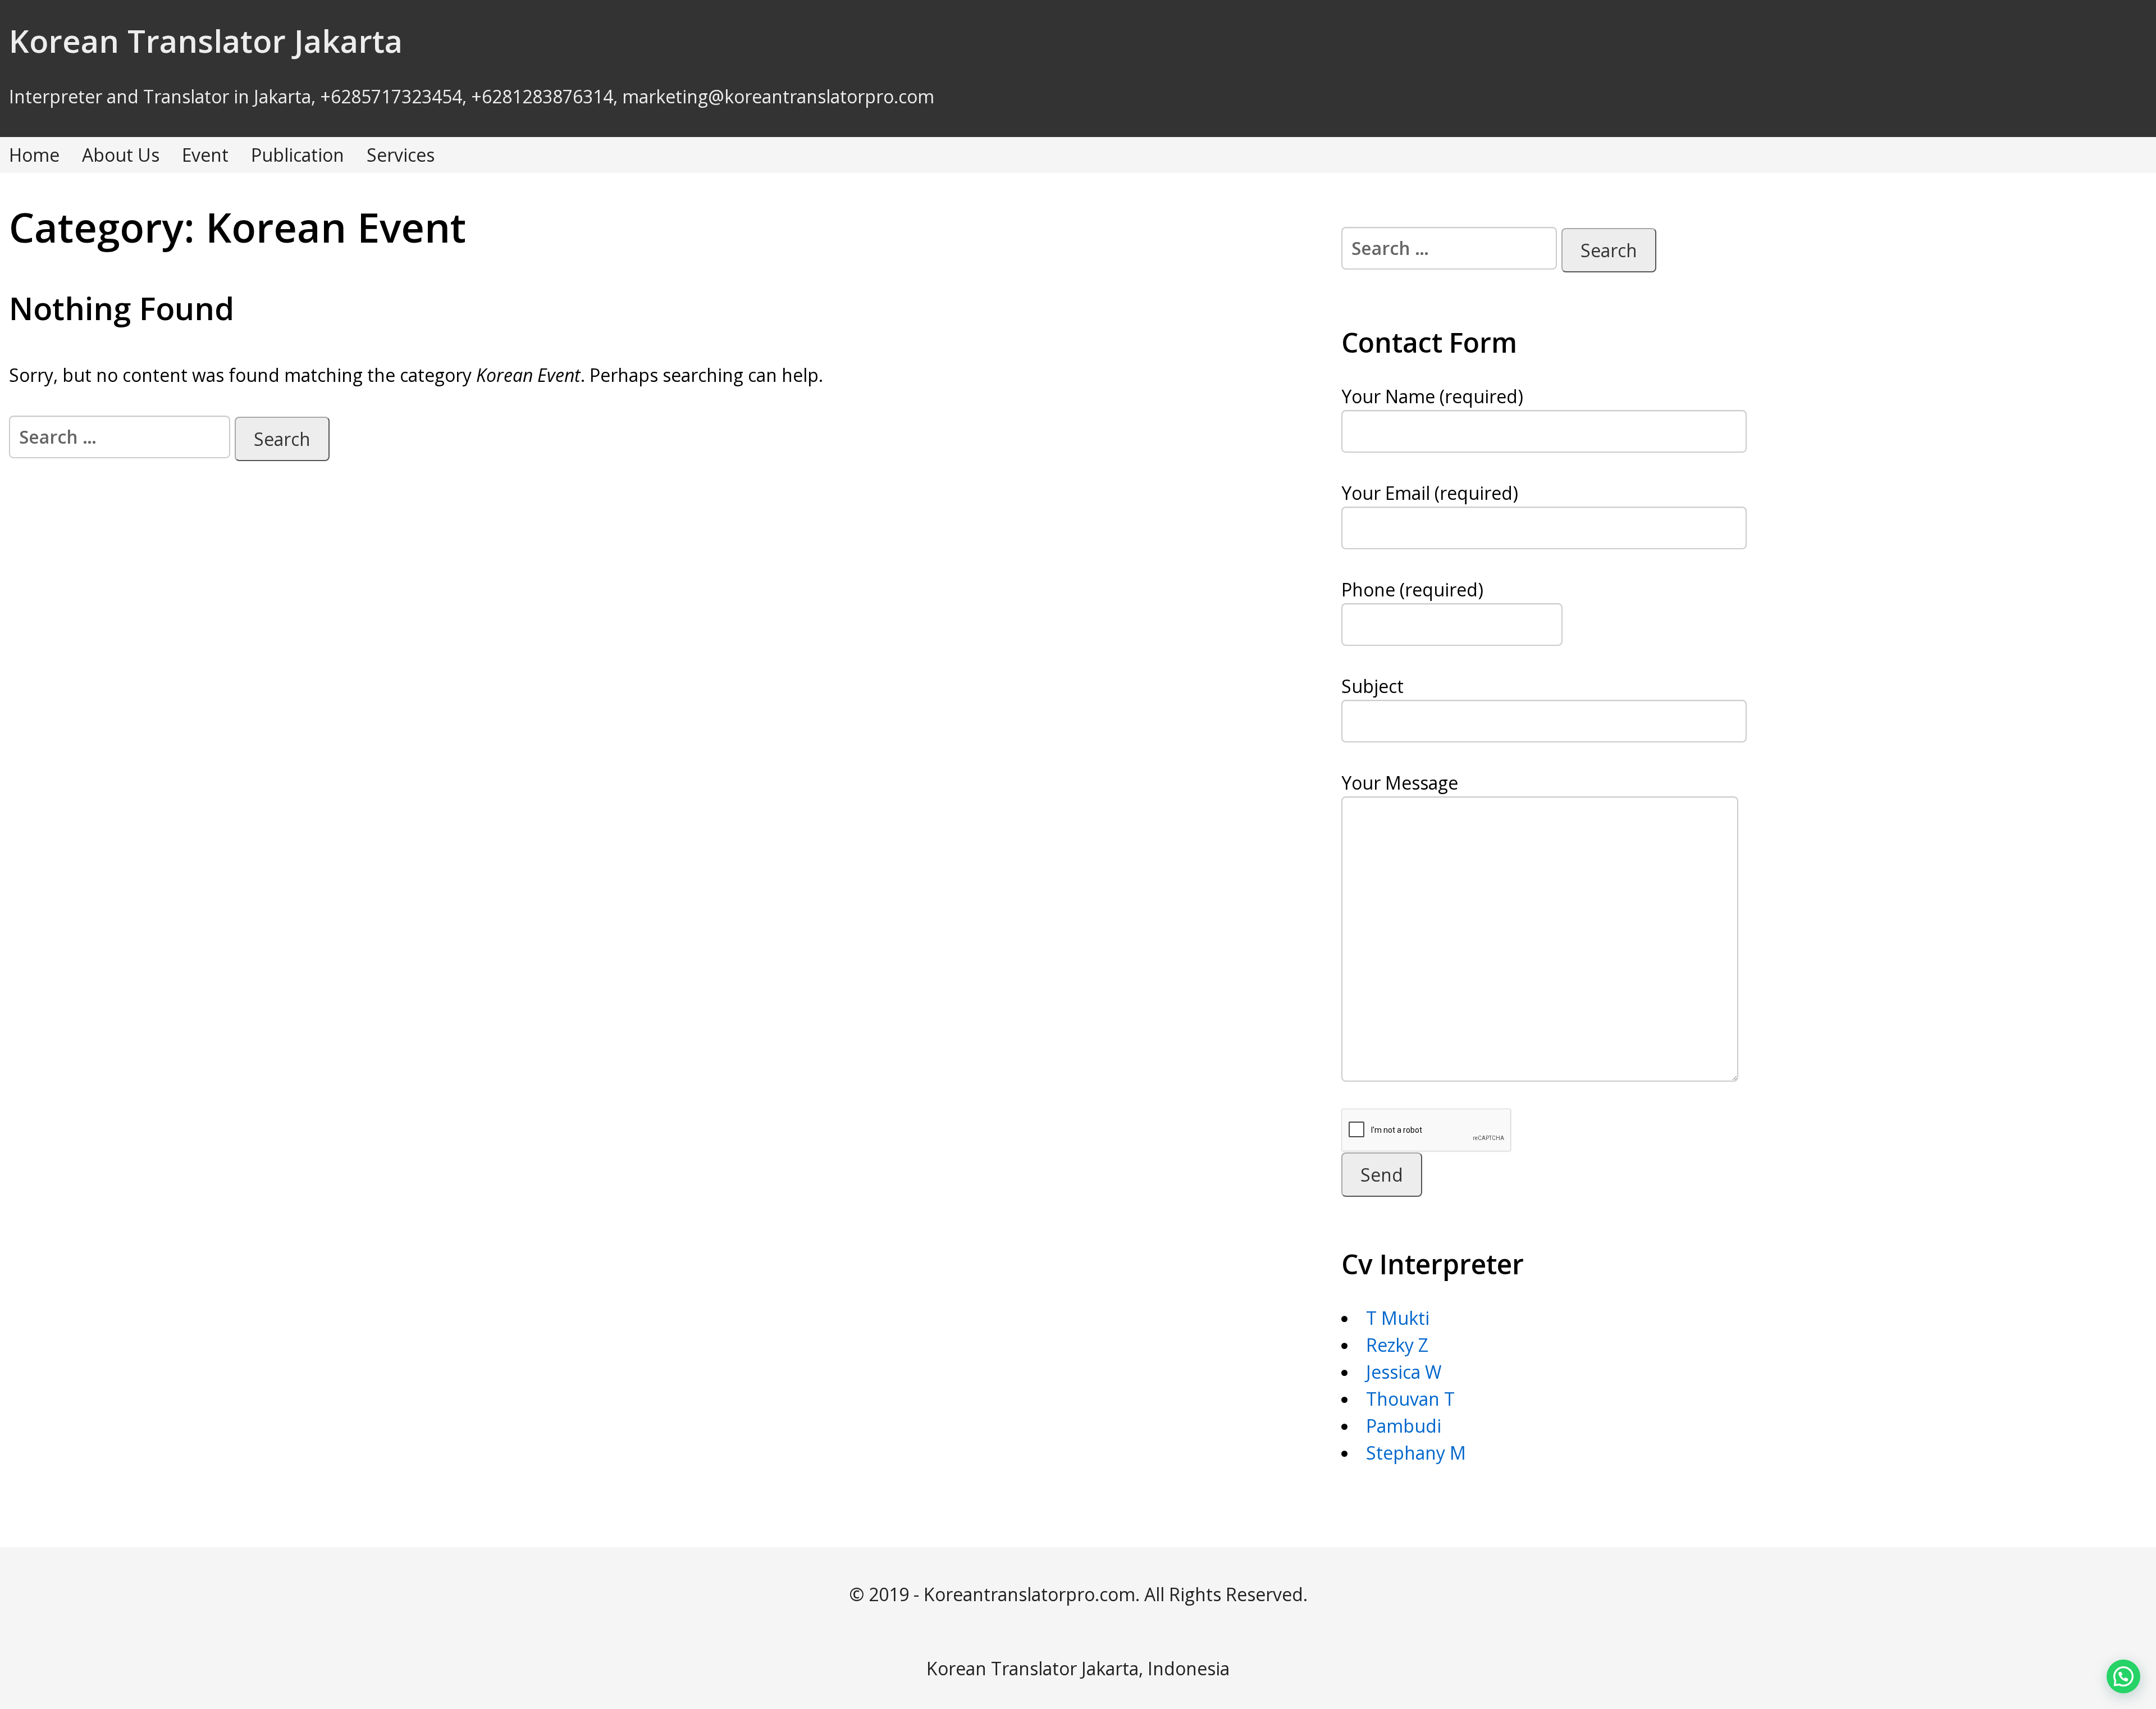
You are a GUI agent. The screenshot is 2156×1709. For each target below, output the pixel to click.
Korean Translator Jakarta (206, 40)
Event (205, 155)
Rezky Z (1397, 1345)
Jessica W (1404, 1372)
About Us (121, 155)
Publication (298, 155)
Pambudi (1404, 1426)
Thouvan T (1410, 1399)
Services (401, 155)
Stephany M (1416, 1453)
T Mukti (1398, 1318)
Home (34, 155)
